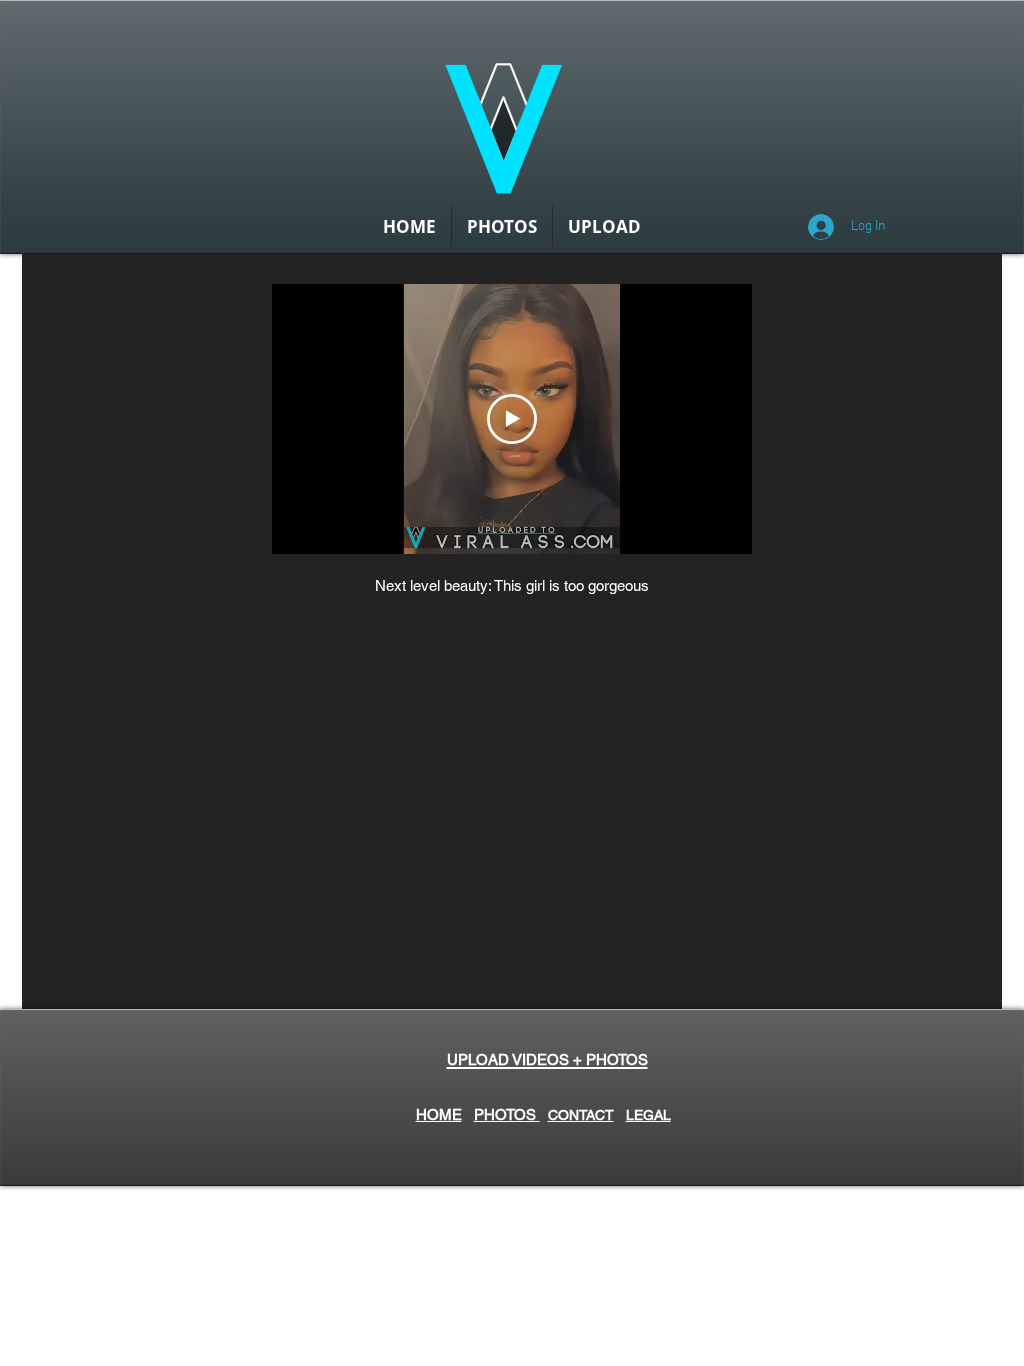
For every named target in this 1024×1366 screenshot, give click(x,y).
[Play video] (512, 419)
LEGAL (648, 1115)
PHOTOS (507, 1114)
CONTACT (581, 1115)
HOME (439, 1114)
